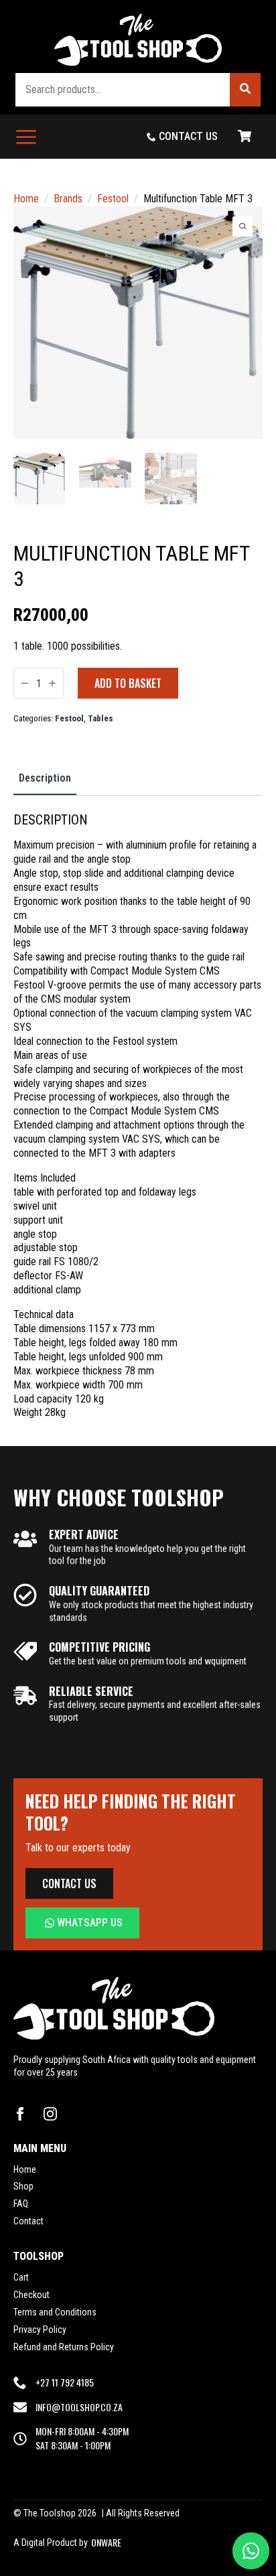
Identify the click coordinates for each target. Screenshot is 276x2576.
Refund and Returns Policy (64, 2347)
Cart (21, 2277)
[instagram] (50, 2114)
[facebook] (20, 2114)
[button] (245, 90)
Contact (28, 2221)
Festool (113, 199)
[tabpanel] (138, 1116)
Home (26, 199)
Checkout (31, 2295)
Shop (23, 2186)
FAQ (21, 2204)
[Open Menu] (26, 137)
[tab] (45, 778)
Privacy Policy (40, 2330)
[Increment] (52, 683)
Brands (68, 199)
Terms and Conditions (55, 2312)
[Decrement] (25, 683)
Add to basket (128, 683)
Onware (106, 2543)
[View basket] (245, 137)
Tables (100, 718)
